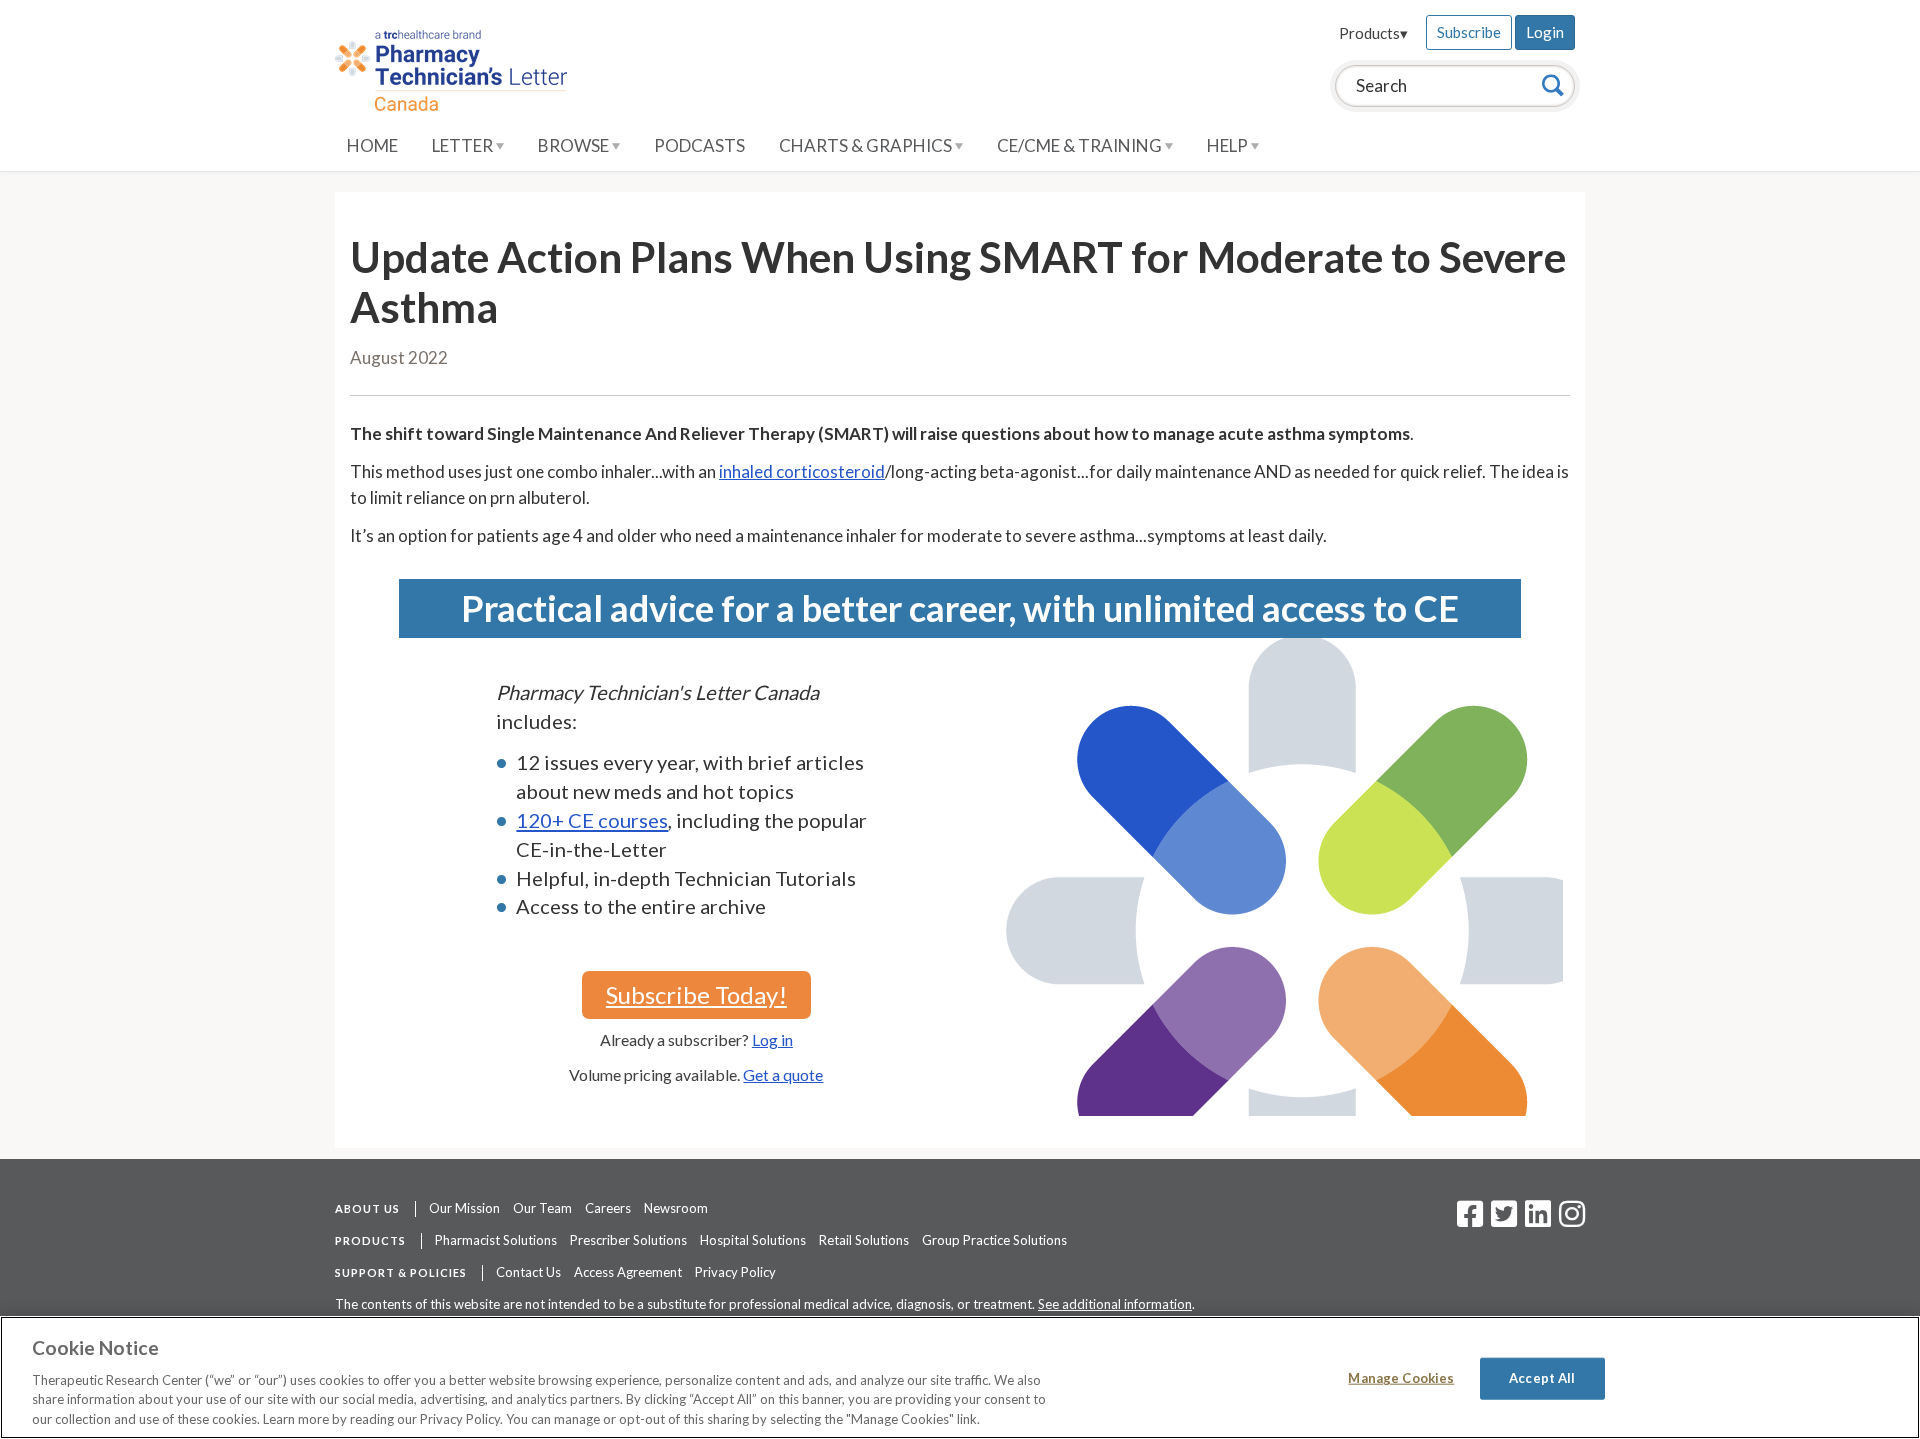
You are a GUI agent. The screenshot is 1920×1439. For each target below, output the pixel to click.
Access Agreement (628, 1272)
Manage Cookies (1401, 1378)
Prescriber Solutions (628, 1240)
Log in (772, 1039)
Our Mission (464, 1208)
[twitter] (1501, 1220)
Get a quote (783, 1074)
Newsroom (676, 1208)
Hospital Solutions (753, 1240)
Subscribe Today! (696, 994)
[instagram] (1572, 1220)
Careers (608, 1208)
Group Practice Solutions (994, 1240)
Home (372, 145)
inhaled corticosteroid (802, 471)
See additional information (1115, 1304)
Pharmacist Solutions (496, 1240)
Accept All (1542, 1378)
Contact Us (528, 1272)
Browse (575, 145)
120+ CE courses (592, 820)
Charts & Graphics (867, 145)
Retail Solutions (864, 1240)
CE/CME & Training (1081, 145)
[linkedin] (1538, 1220)
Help (1229, 145)
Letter (464, 145)
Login (1545, 32)
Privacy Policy (735, 1272)
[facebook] (1470, 1220)
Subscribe (1469, 32)
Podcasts (699, 145)
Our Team (542, 1208)
